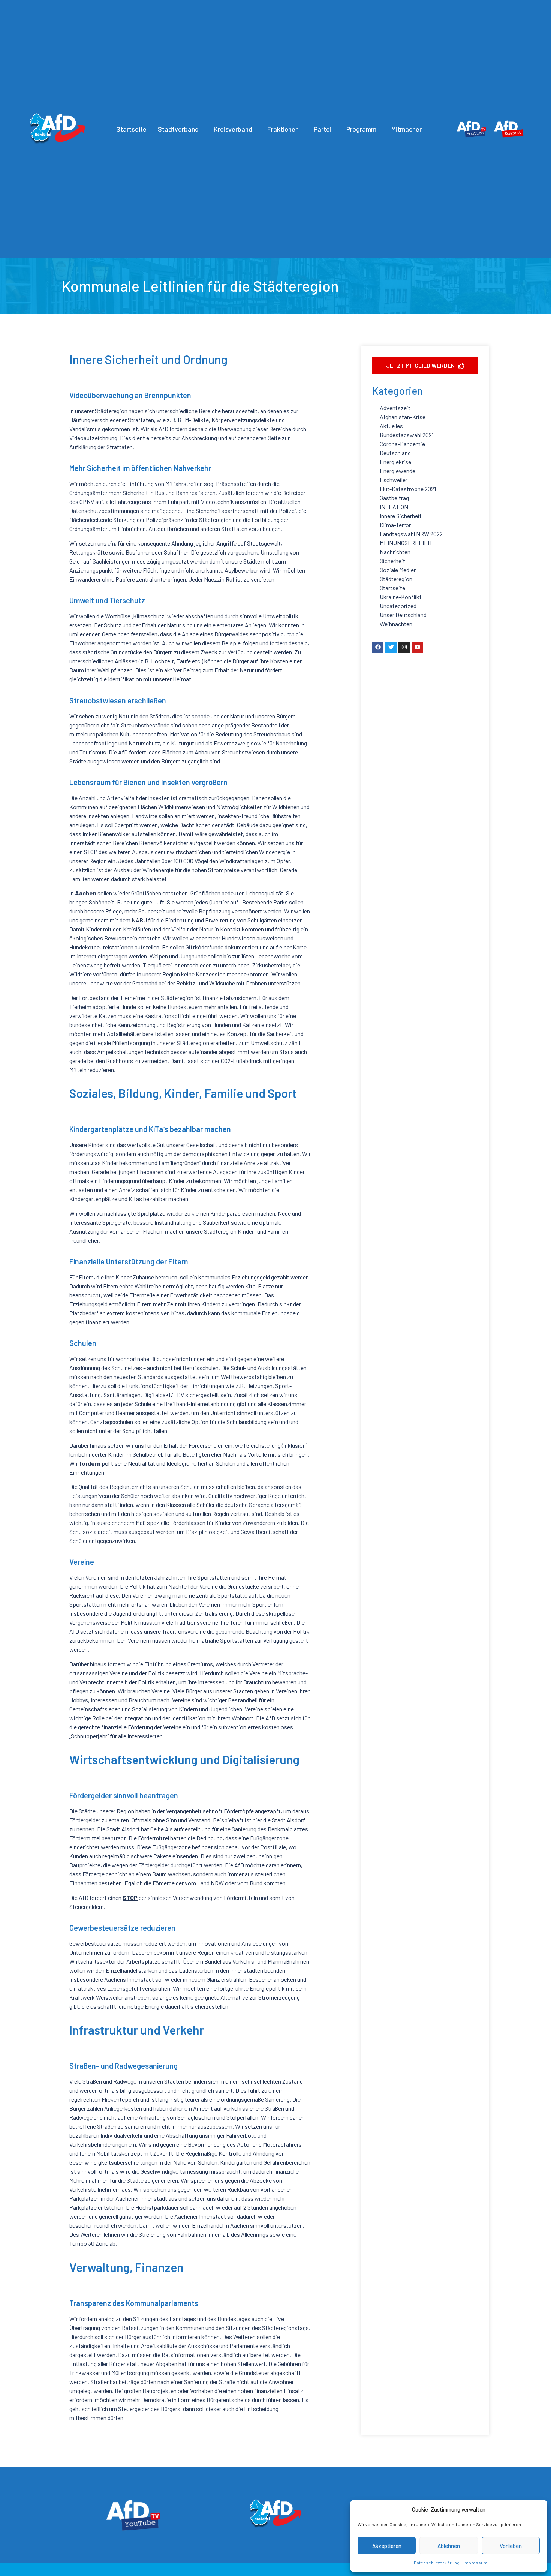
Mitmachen (407, 129)
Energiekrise (395, 462)
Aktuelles (391, 426)
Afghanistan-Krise (403, 417)
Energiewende (398, 471)
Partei (323, 129)
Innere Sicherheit (401, 516)
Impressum (475, 2563)
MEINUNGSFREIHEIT (406, 543)
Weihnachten (396, 624)
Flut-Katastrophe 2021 (408, 489)
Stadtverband (178, 129)
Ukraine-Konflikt (401, 597)
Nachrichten (395, 552)
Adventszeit (395, 408)
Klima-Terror (395, 525)
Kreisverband (233, 129)
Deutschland (395, 453)
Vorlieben (511, 2546)
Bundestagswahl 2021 (407, 435)
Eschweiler (394, 480)
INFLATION (394, 507)
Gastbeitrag (394, 498)
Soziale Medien (398, 570)
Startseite (131, 129)
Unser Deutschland (403, 615)
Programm (361, 129)
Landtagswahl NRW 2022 (411, 534)
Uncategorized (398, 606)
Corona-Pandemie (402, 444)
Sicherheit (392, 561)
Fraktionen (283, 129)
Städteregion (396, 579)
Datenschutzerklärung (437, 2563)
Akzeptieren (387, 2546)
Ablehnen (449, 2546)
